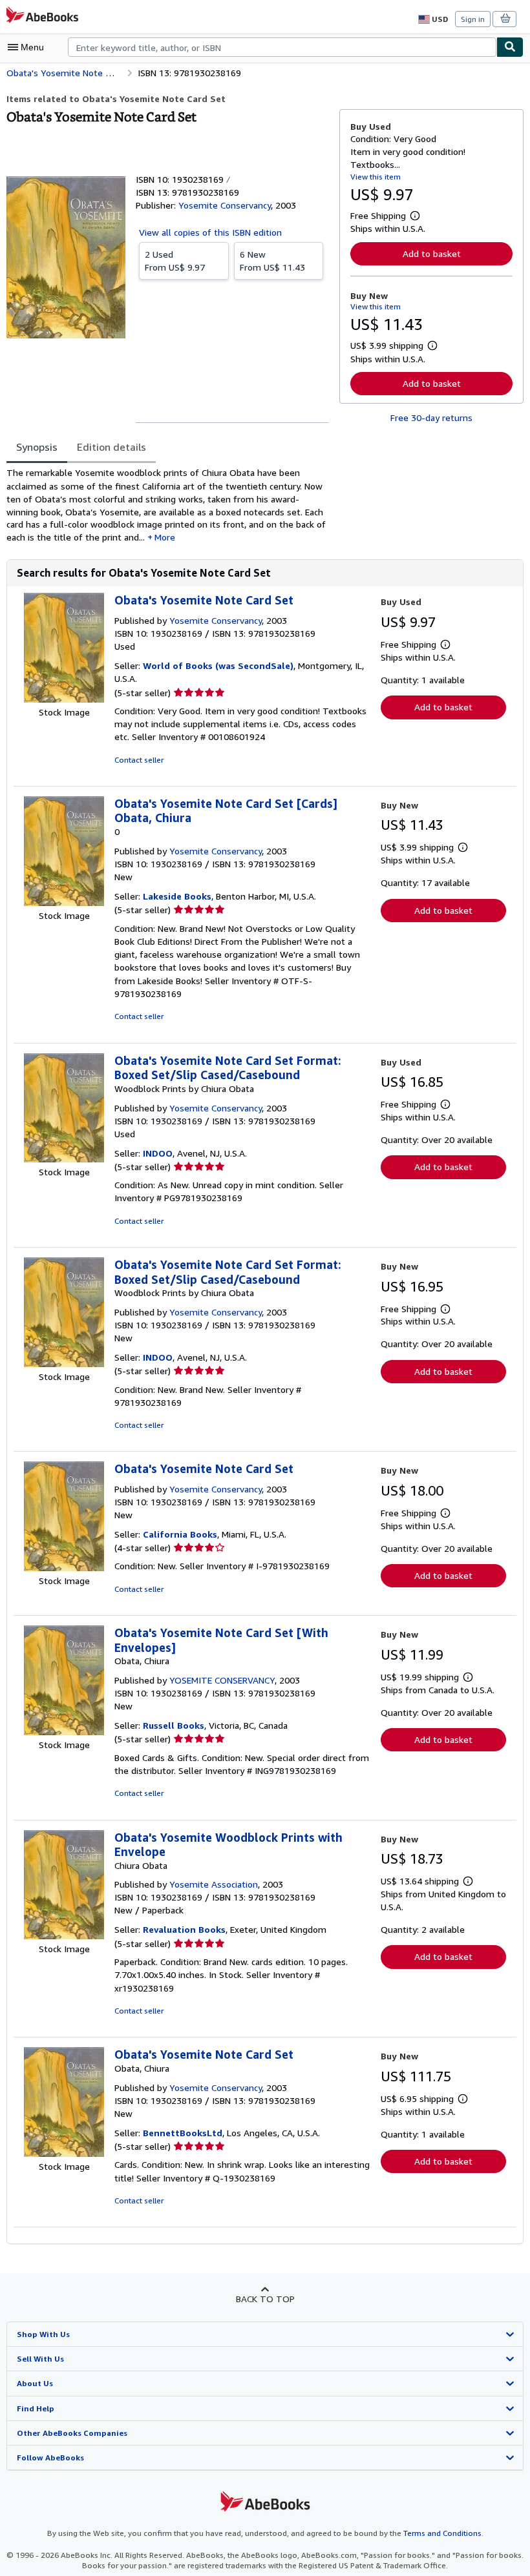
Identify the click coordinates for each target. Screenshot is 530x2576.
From (175, 261)
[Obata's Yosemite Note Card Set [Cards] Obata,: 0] (64, 902)
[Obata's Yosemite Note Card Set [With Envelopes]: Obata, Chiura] (64, 1732)
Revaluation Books (184, 1929)
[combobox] (282, 47)
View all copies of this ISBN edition (210, 232)
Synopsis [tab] (37, 447)
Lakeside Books (177, 896)
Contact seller (139, 760)
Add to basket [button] (432, 253)
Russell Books (174, 1725)
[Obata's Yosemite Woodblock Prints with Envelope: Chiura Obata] (64, 1936)
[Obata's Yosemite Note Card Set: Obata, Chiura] (64, 2153)
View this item (376, 177)
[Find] (510, 47)
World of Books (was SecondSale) (218, 665)
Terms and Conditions (442, 2533)
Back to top (265, 2299)
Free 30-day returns (431, 417)
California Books (180, 1534)
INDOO (158, 1153)
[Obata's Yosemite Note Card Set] (64, 699)
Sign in (473, 19)
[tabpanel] (168, 505)
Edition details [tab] (111, 447)
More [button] (165, 537)
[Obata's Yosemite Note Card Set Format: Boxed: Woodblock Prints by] (64, 1159)
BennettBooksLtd (183, 2133)
